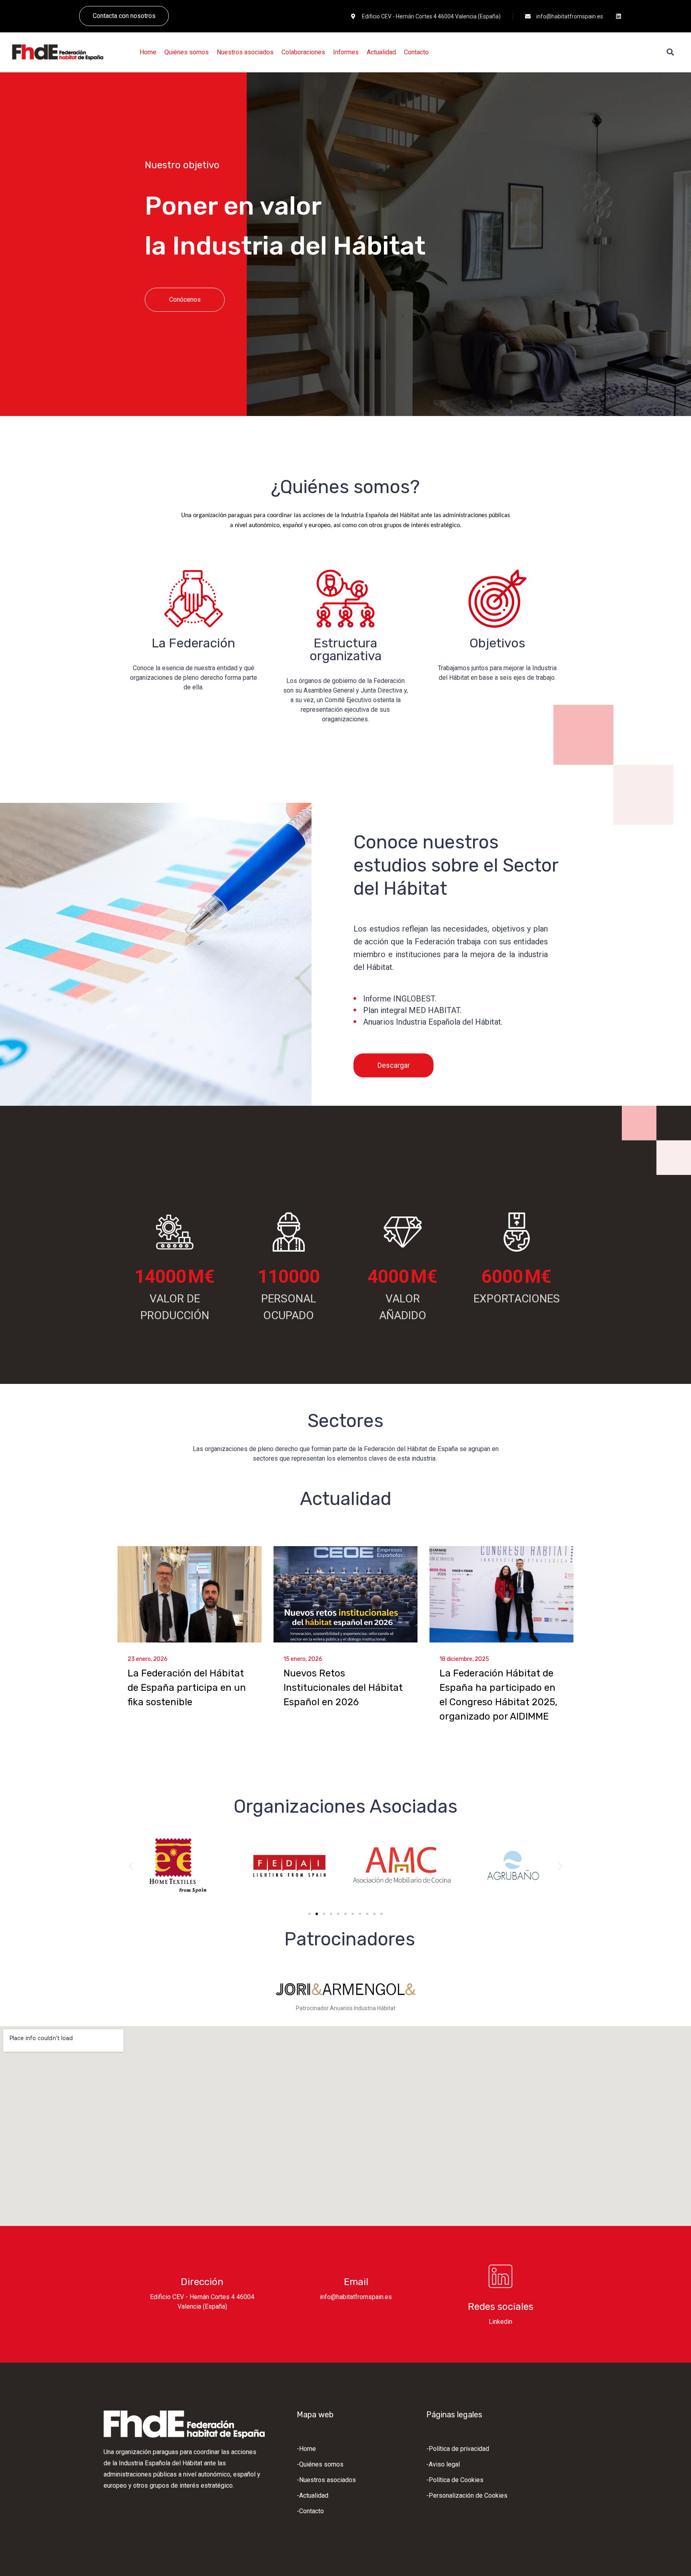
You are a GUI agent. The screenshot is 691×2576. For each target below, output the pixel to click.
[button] (131, 1866)
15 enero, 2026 (303, 1659)
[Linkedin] (619, 16)
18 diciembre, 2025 (464, 1659)
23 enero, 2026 (148, 1659)
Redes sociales (501, 2307)
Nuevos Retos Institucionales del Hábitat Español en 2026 (343, 1688)
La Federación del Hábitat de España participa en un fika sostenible (187, 1688)
